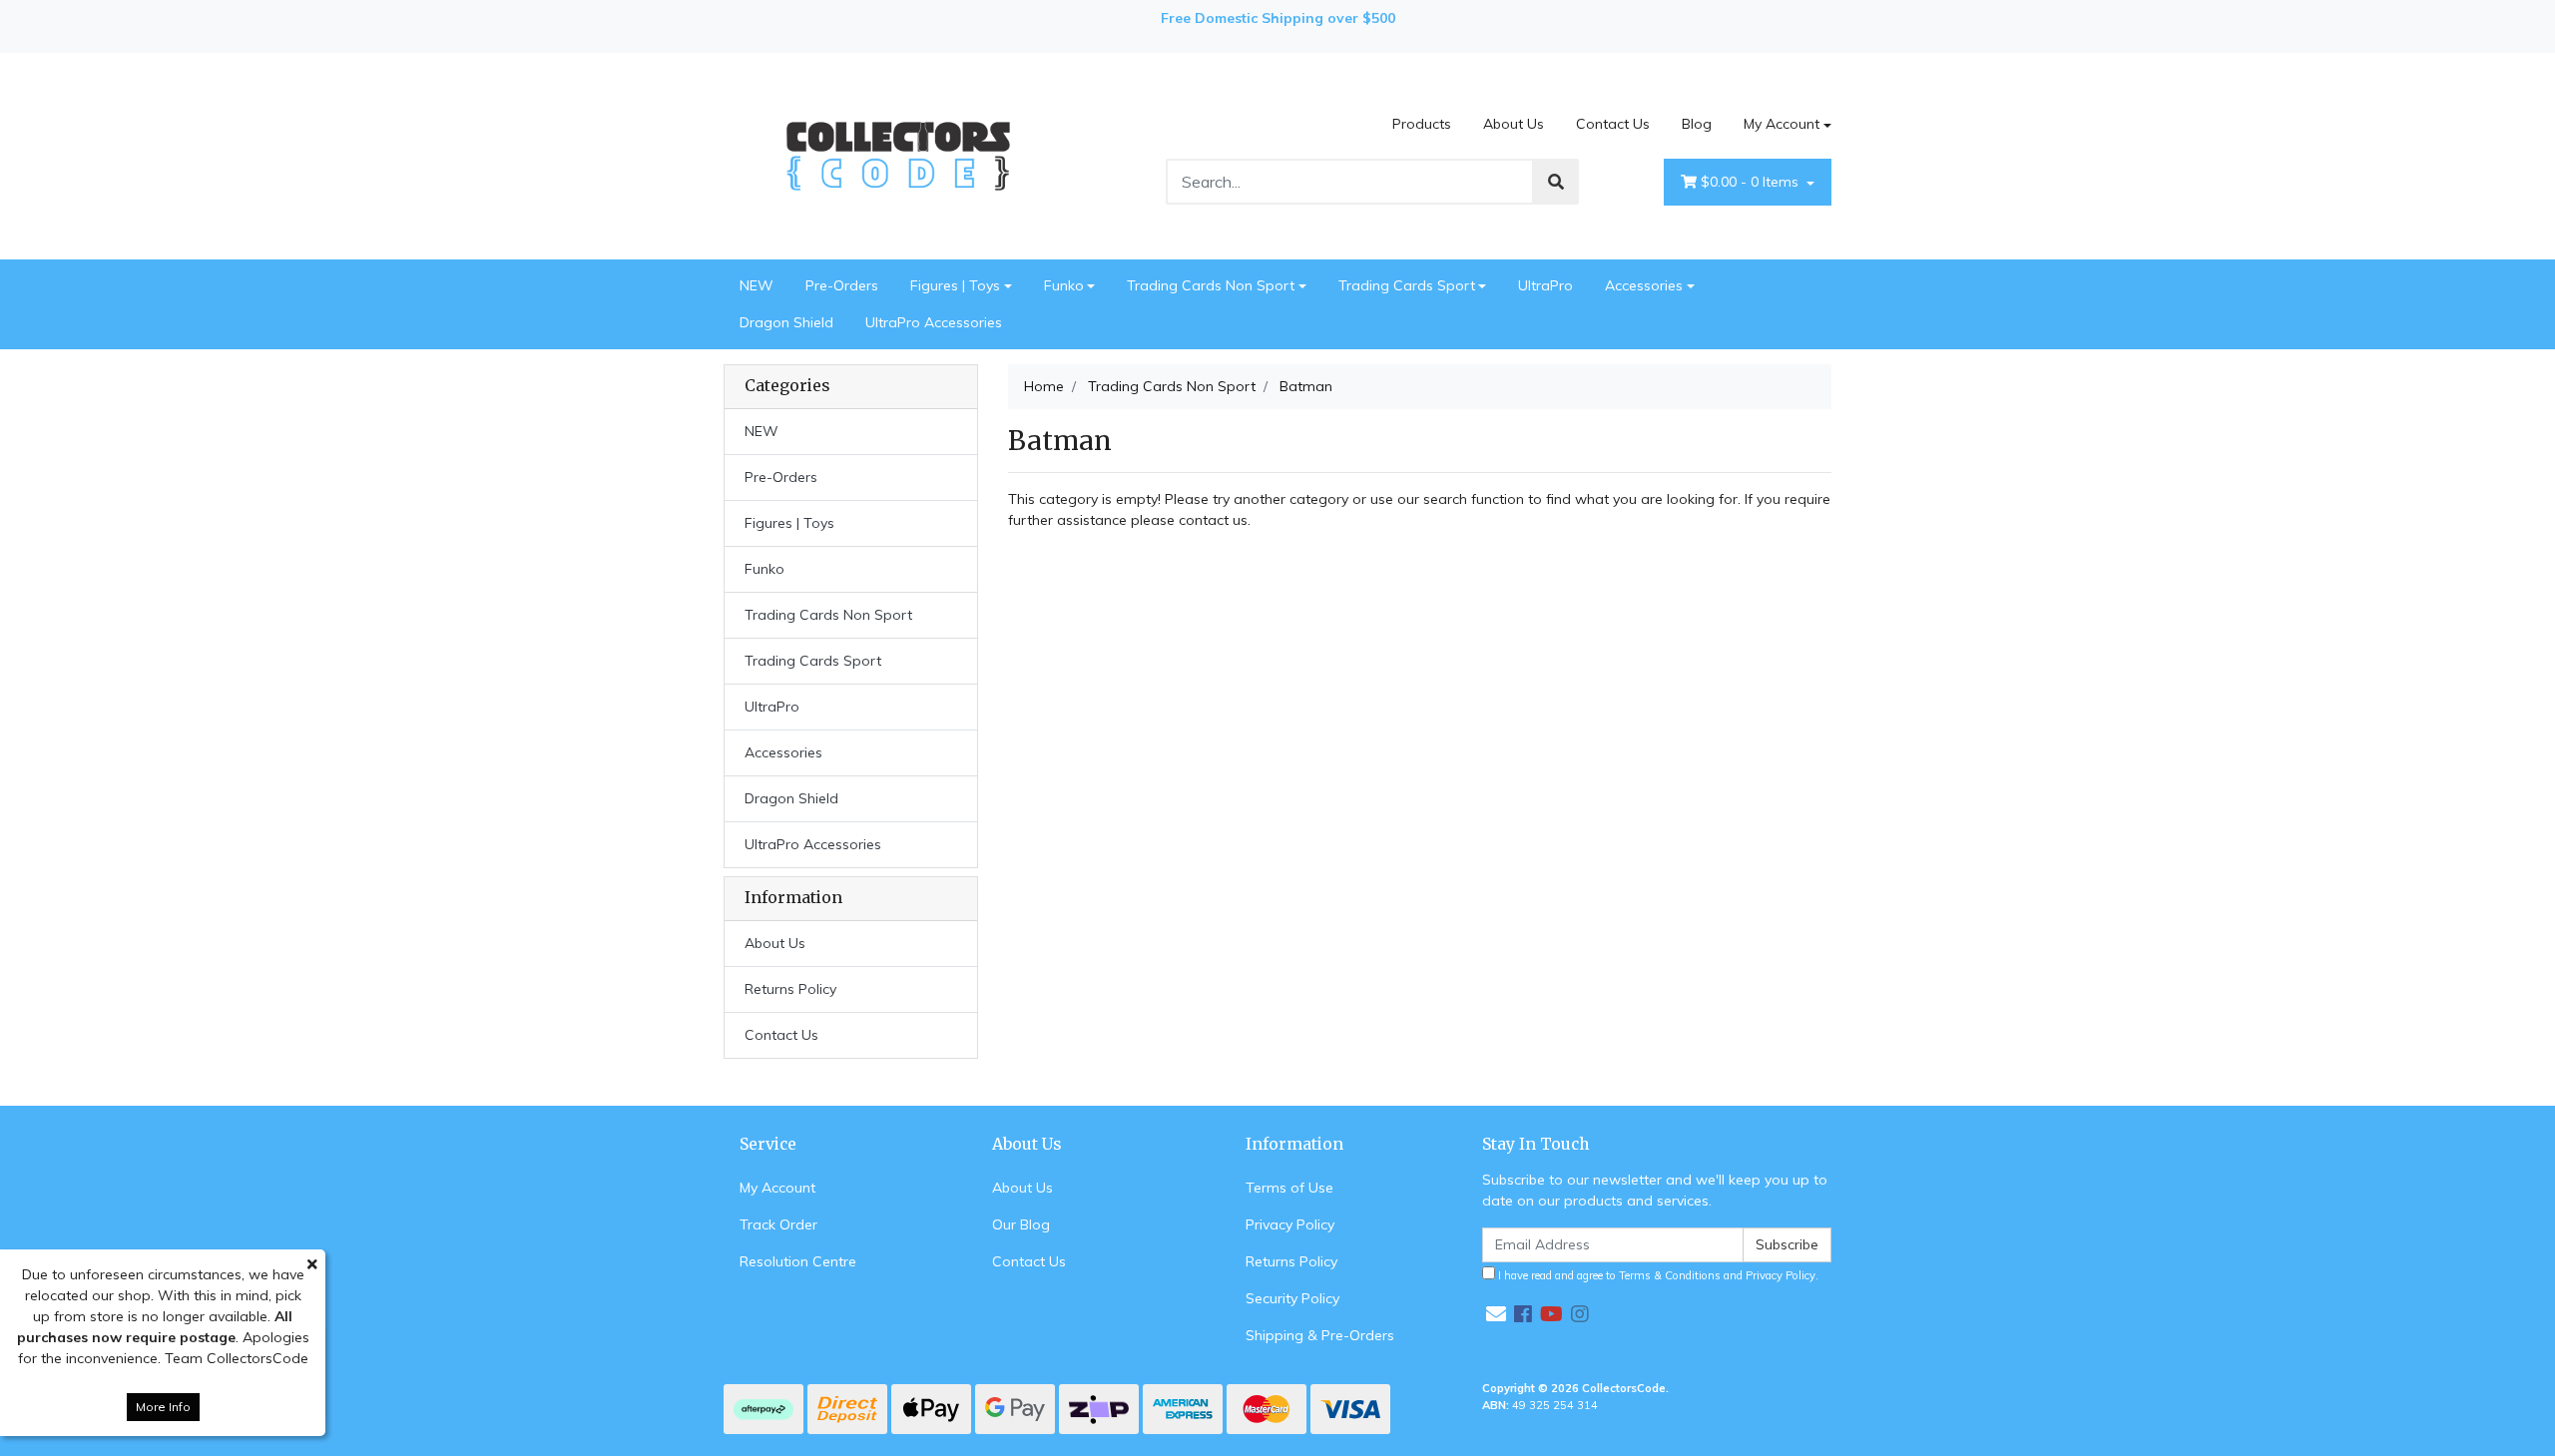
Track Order (778, 1224)
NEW (757, 285)
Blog (1697, 124)
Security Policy (1292, 1298)
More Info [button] (163, 1407)
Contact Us (1613, 124)
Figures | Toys (955, 285)
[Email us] (1496, 1314)
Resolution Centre (798, 1261)
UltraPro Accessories (934, 322)
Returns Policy (790, 989)
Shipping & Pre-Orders (1320, 1335)
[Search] (1556, 182)
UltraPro (1545, 285)
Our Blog (1021, 1224)
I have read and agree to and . (1657, 1275)
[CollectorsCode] (898, 155)
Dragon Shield (786, 322)
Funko (1064, 285)
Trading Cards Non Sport (1211, 285)
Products (1422, 124)
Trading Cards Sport (1407, 285)
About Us (1514, 124)
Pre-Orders (842, 285)
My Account (1782, 124)
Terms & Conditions (1670, 1275)
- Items (1752, 182)
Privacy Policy (1290, 1224)
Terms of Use (1289, 1188)
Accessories (1644, 285)
